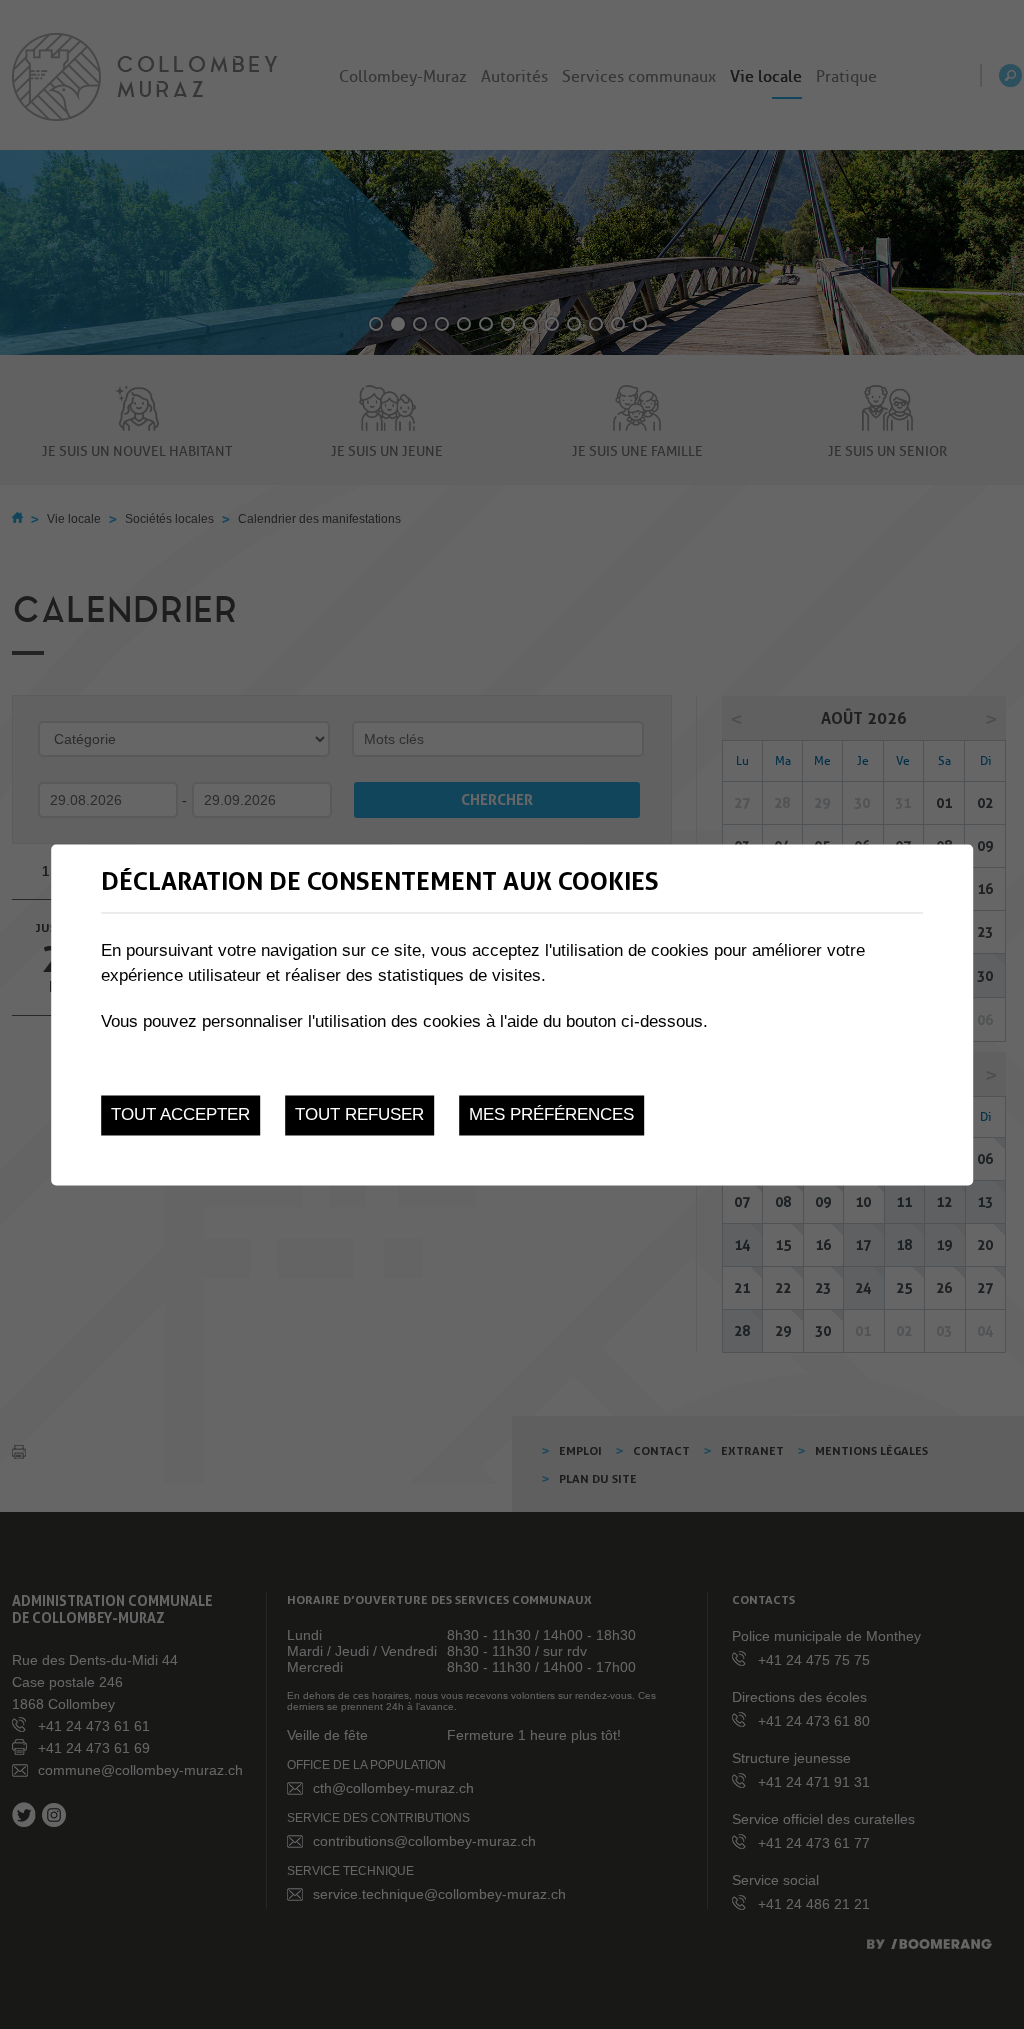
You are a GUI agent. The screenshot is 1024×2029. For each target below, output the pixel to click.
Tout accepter (180, 1115)
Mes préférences (551, 1115)
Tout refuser (359, 1115)
